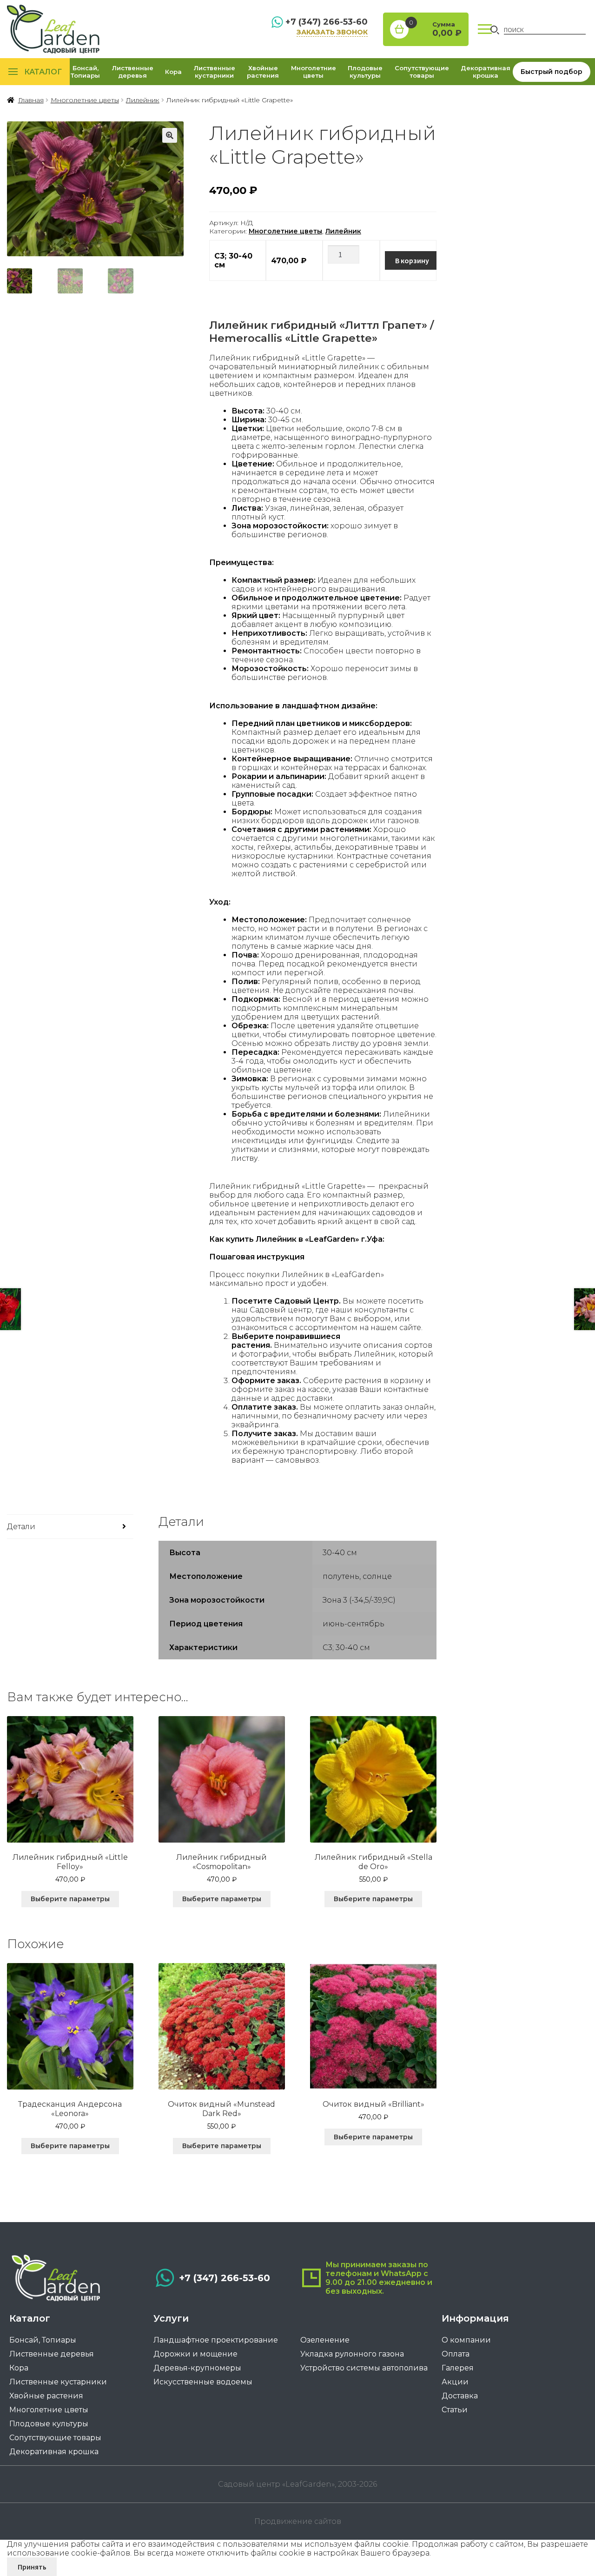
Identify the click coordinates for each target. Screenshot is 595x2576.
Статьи (455, 2410)
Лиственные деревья (133, 72)
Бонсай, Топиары (85, 72)
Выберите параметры (70, 1899)
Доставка (460, 2396)
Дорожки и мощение (195, 2354)
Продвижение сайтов (298, 2521)
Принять (32, 2567)
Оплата (456, 2354)
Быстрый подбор (552, 72)
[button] (170, 135)
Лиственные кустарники (215, 72)
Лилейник (143, 100)
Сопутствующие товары (422, 72)
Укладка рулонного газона (352, 2354)
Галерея (458, 2368)
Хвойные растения (263, 72)
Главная (31, 100)
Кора (173, 72)
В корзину (412, 260)
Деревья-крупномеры (197, 2368)
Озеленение (325, 2340)
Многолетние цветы (314, 72)
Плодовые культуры (365, 72)
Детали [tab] (21, 1527)
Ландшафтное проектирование (216, 2340)
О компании (466, 2340)
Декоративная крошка (486, 72)
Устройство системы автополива (364, 2368)
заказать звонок (332, 32)
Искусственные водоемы (203, 2382)
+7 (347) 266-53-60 (327, 22)
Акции (455, 2382)
